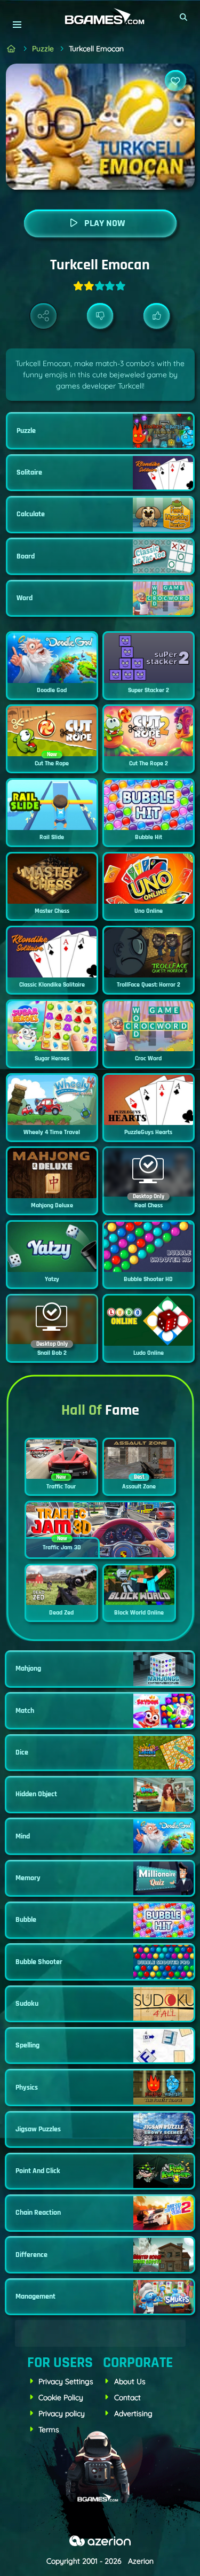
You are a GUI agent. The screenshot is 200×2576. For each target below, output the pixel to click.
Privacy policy (62, 2414)
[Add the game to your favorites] (175, 81)
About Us (130, 2381)
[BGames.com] (11, 49)
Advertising (133, 2414)
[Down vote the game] (100, 316)
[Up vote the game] (157, 316)
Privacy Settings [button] (66, 2381)
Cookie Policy (61, 2397)
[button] (184, 17)
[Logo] (100, 17)
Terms (49, 2430)
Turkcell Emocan (96, 49)
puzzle (43, 49)
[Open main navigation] (17, 24)
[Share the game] (43, 316)
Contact (127, 2397)
